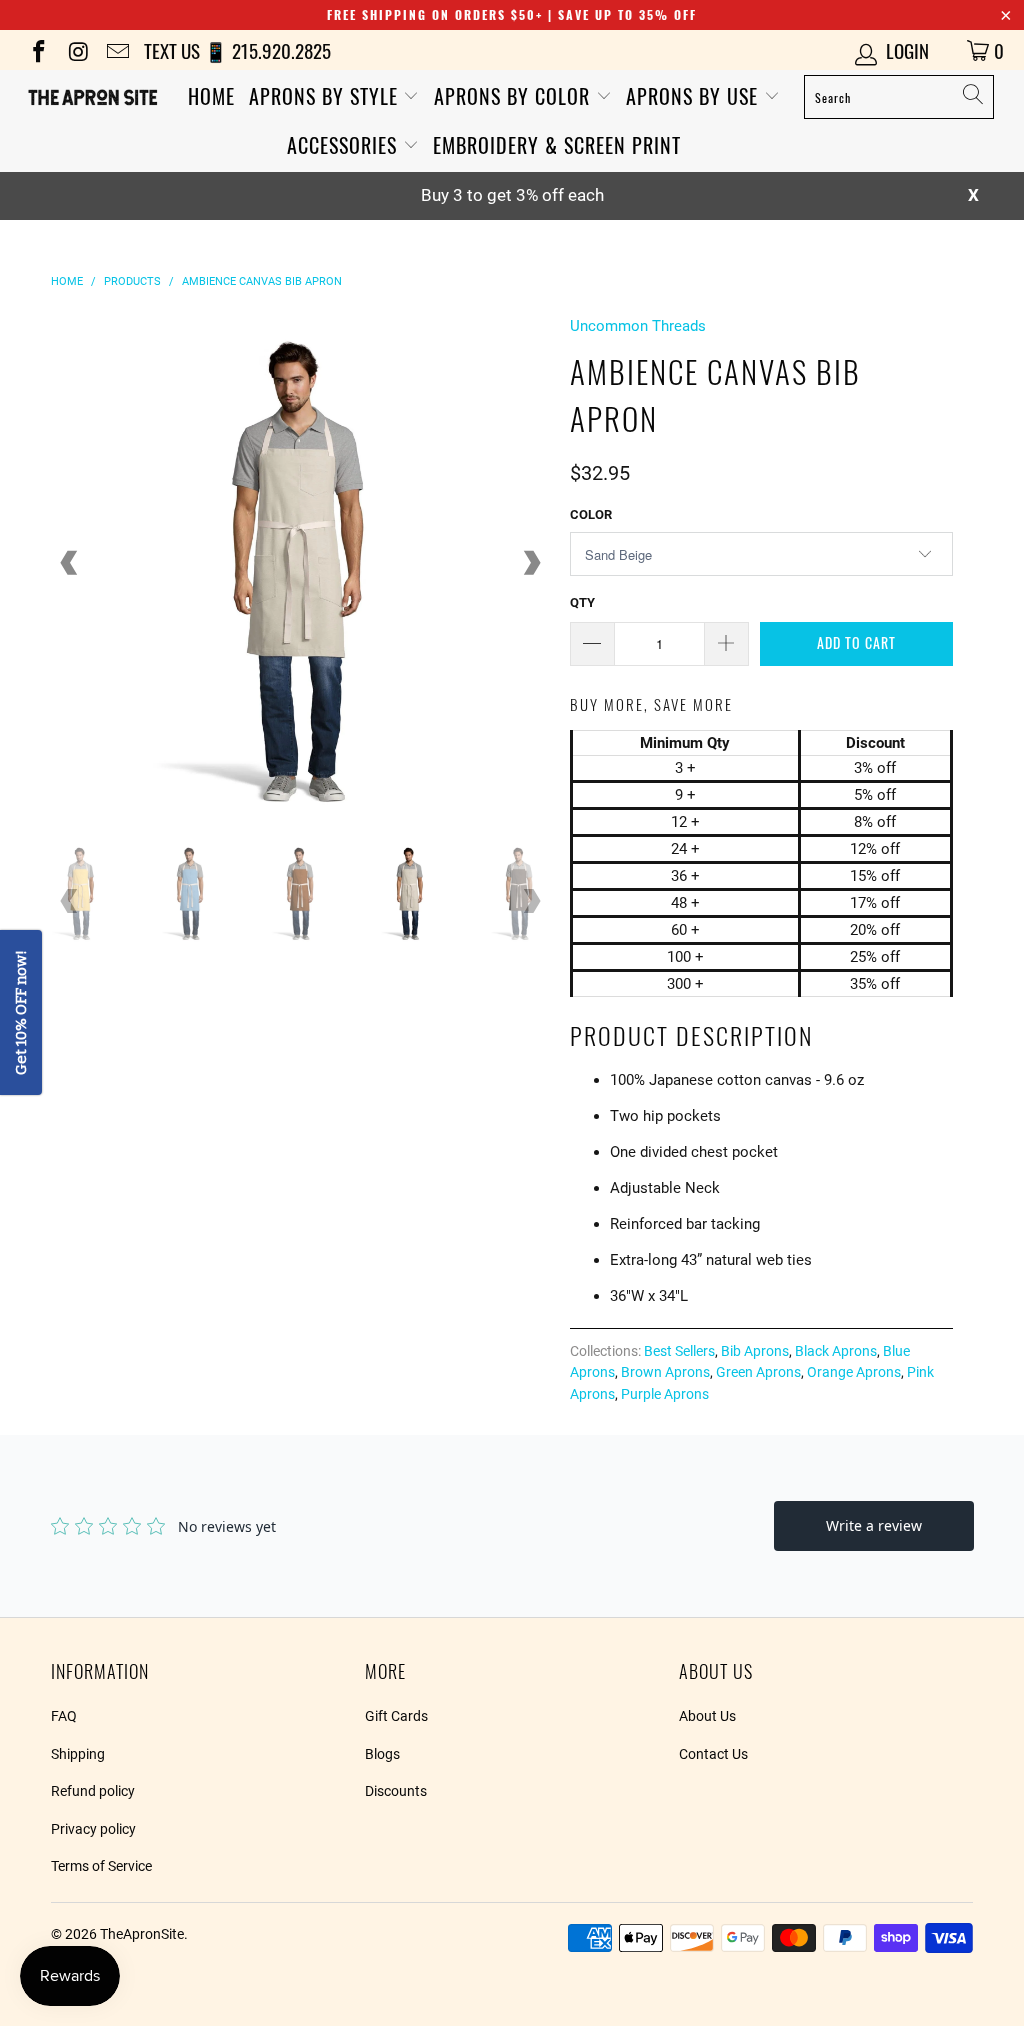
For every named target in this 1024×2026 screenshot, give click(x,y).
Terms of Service (101, 1866)
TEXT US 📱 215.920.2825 (237, 50)
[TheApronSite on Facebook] (37, 49)
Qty (582, 602)
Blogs (382, 1754)
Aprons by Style (326, 96)
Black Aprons (836, 1351)
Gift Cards (396, 1716)
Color (591, 514)
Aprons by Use (695, 96)
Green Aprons (758, 1372)
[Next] (531, 563)
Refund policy (93, 1791)
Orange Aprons (854, 1372)
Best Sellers (679, 1351)
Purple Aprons (665, 1394)
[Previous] (70, 563)
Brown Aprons (665, 1372)
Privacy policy (93, 1829)
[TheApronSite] (92, 97)
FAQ (64, 1716)
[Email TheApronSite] (116, 49)
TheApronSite (142, 1934)
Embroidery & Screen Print (557, 145)
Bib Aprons (755, 1351)
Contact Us (713, 1754)
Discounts (396, 1791)
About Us (707, 1716)
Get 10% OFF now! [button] (21, 1013)
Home (211, 96)
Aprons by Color (515, 96)
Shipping (78, 1754)
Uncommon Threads (638, 326)
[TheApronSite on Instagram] (76, 49)
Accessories (345, 145)
